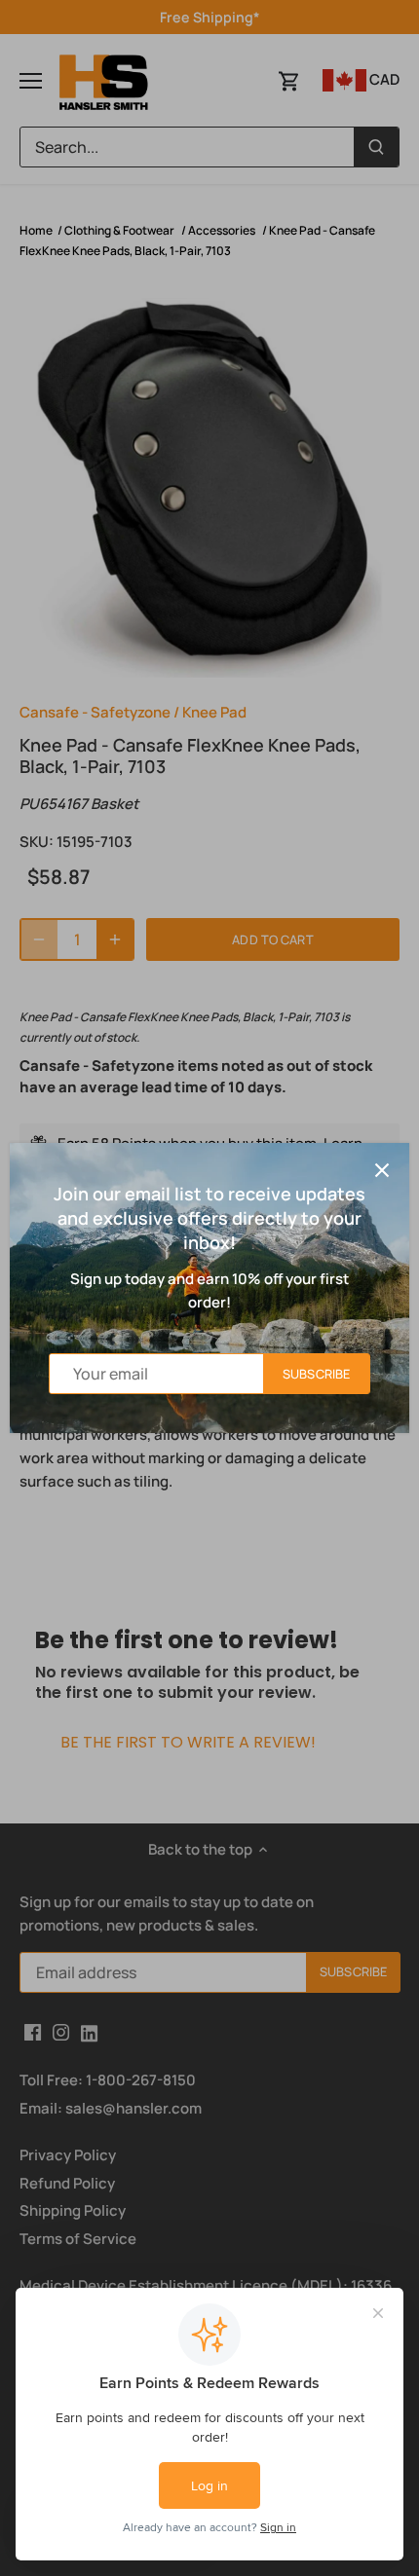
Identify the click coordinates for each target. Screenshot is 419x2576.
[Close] (382, 1170)
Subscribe (316, 1374)
